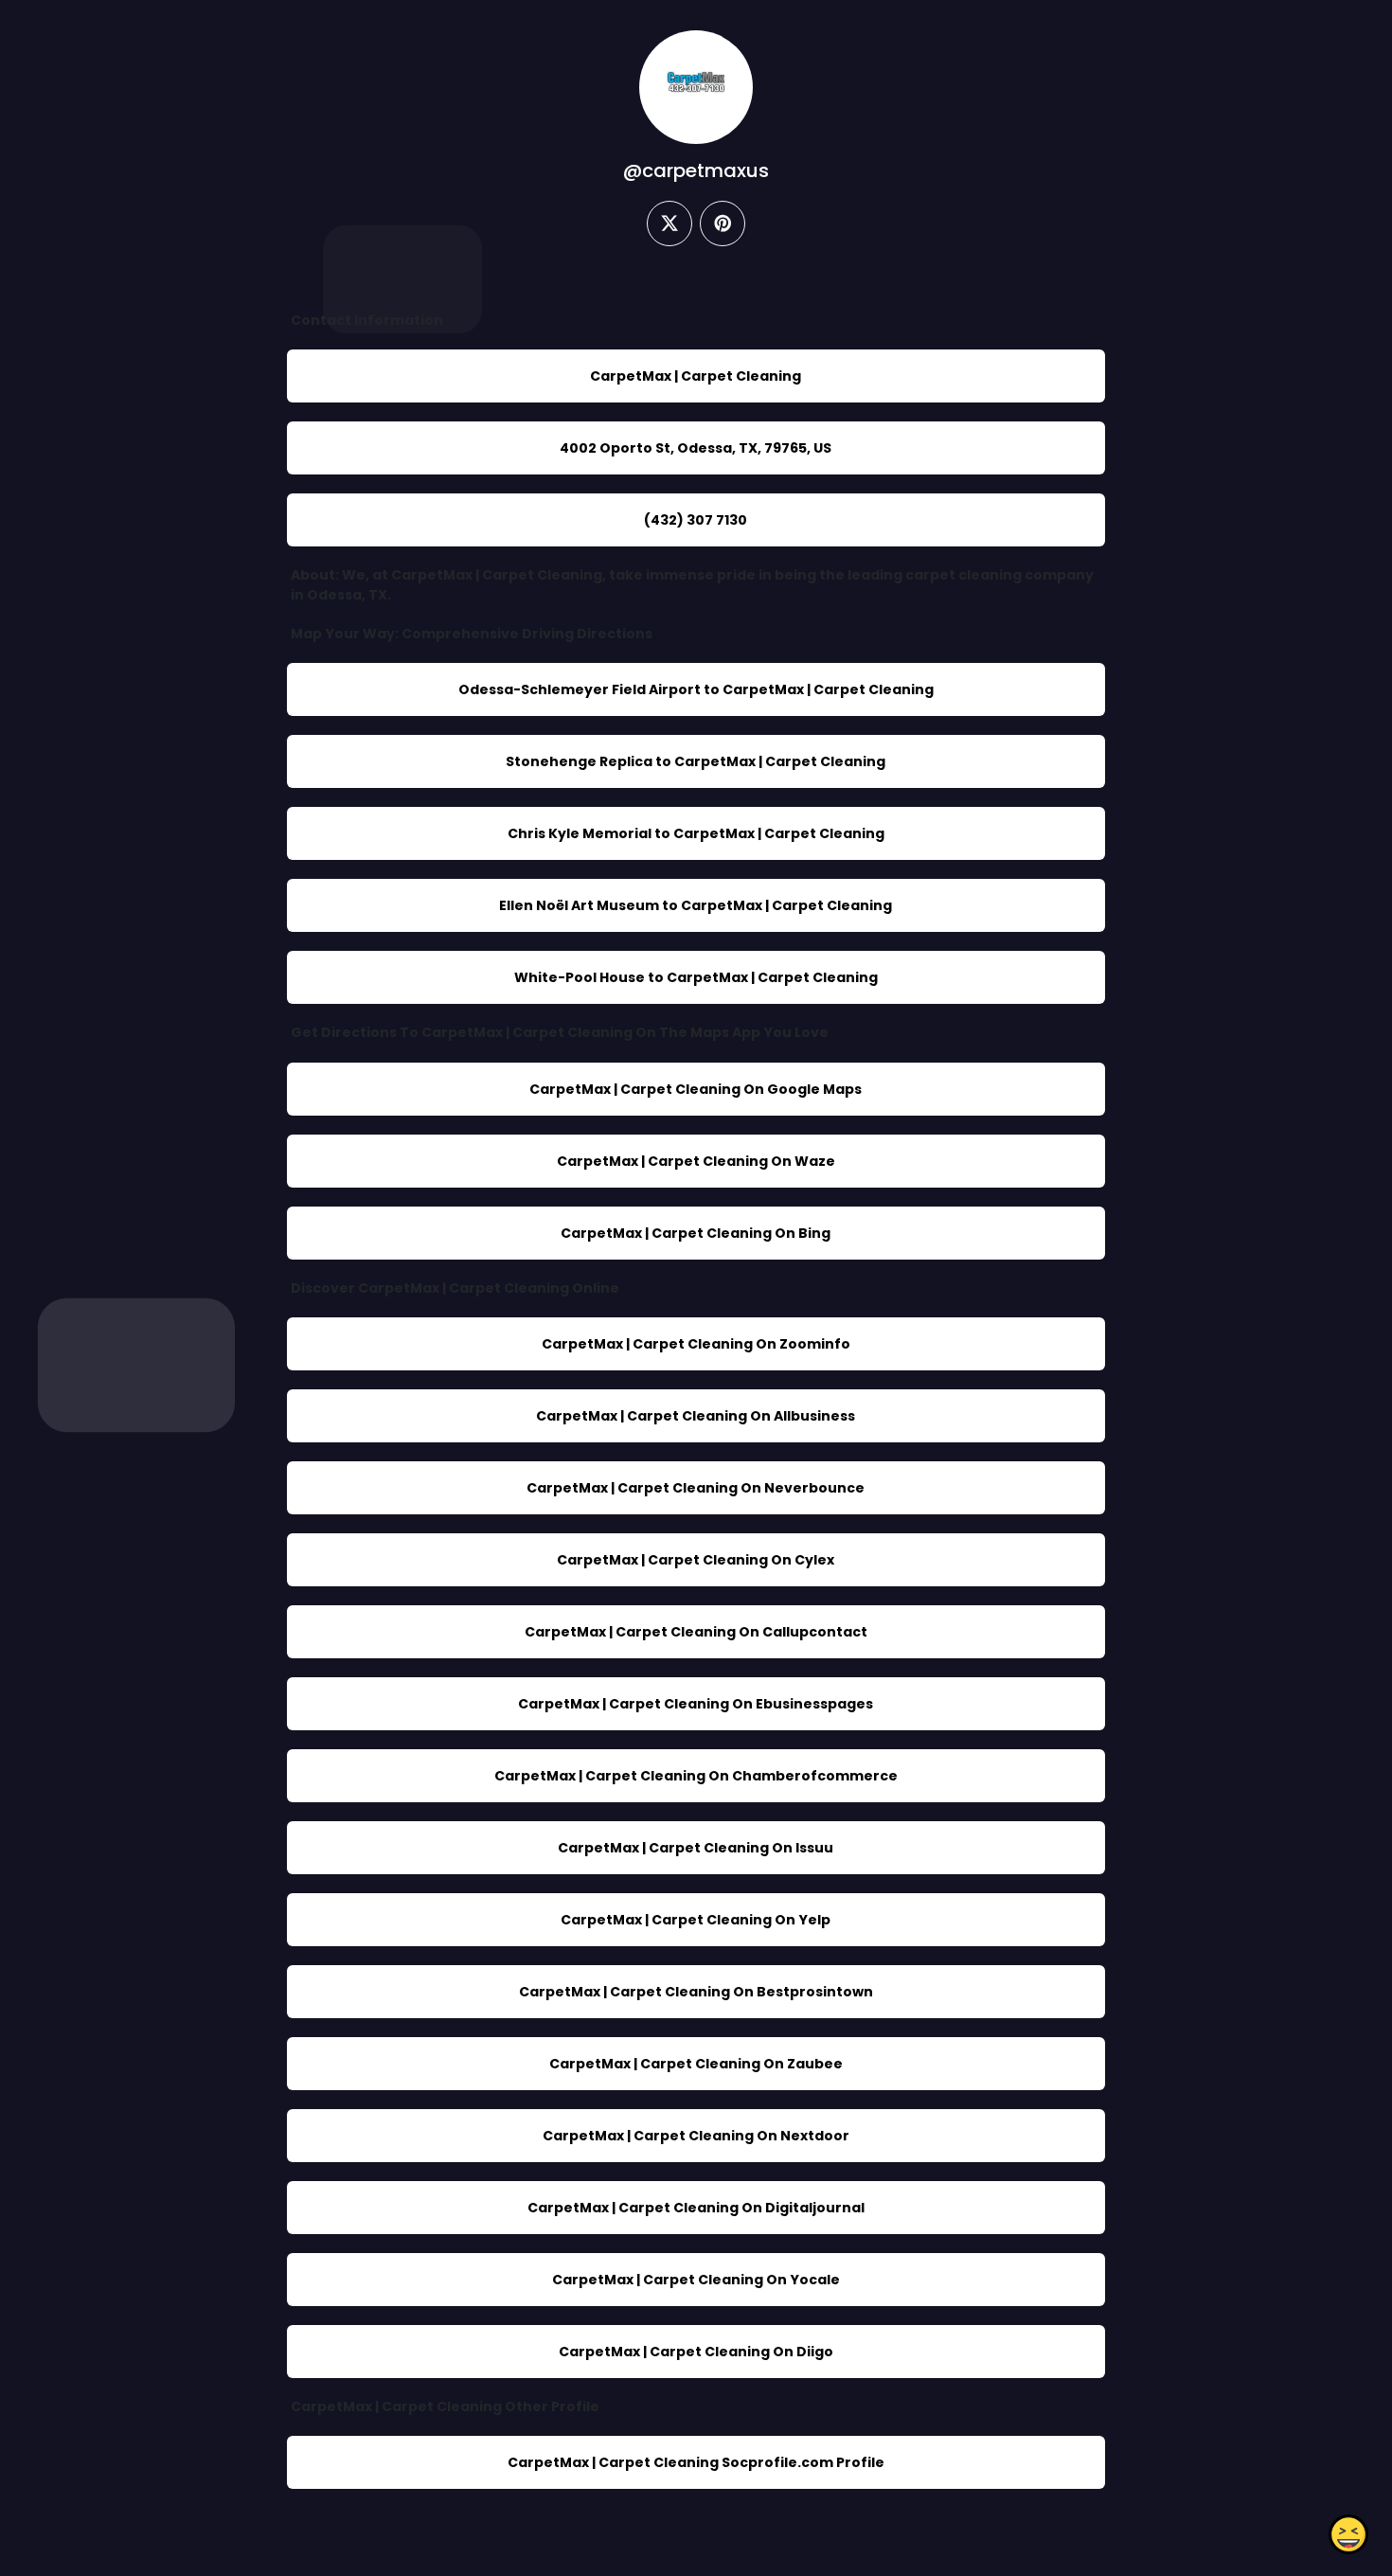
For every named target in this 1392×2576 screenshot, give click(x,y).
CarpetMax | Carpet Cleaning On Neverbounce (696, 1488)
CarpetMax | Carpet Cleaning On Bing (696, 1233)
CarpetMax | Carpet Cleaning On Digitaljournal (696, 2208)
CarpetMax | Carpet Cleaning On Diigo (696, 2352)
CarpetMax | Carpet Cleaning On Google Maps (696, 1089)
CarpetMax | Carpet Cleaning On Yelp (696, 1920)
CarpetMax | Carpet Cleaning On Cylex (696, 1560)
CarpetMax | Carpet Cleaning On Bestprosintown (696, 1992)
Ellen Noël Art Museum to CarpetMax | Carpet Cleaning (696, 905)
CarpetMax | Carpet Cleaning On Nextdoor (696, 2136)
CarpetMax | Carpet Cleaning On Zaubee (696, 2064)
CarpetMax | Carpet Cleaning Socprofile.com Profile (696, 2462)
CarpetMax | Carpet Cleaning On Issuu (696, 1848)
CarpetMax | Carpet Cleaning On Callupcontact (696, 1632)
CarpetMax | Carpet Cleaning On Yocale (696, 2280)
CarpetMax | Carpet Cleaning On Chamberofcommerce (696, 1776)
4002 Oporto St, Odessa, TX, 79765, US (696, 448)
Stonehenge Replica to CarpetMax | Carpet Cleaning (696, 761)
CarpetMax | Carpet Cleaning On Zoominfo (696, 1344)
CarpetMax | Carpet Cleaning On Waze (696, 1161)
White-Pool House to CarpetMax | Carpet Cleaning (696, 977)
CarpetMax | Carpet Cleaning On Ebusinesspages (696, 1704)
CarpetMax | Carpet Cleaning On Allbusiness (696, 1416)
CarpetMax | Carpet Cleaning (696, 376)
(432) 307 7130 (696, 520)
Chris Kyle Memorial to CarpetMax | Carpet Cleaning (696, 833)
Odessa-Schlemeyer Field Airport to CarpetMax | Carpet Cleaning (696, 689)
